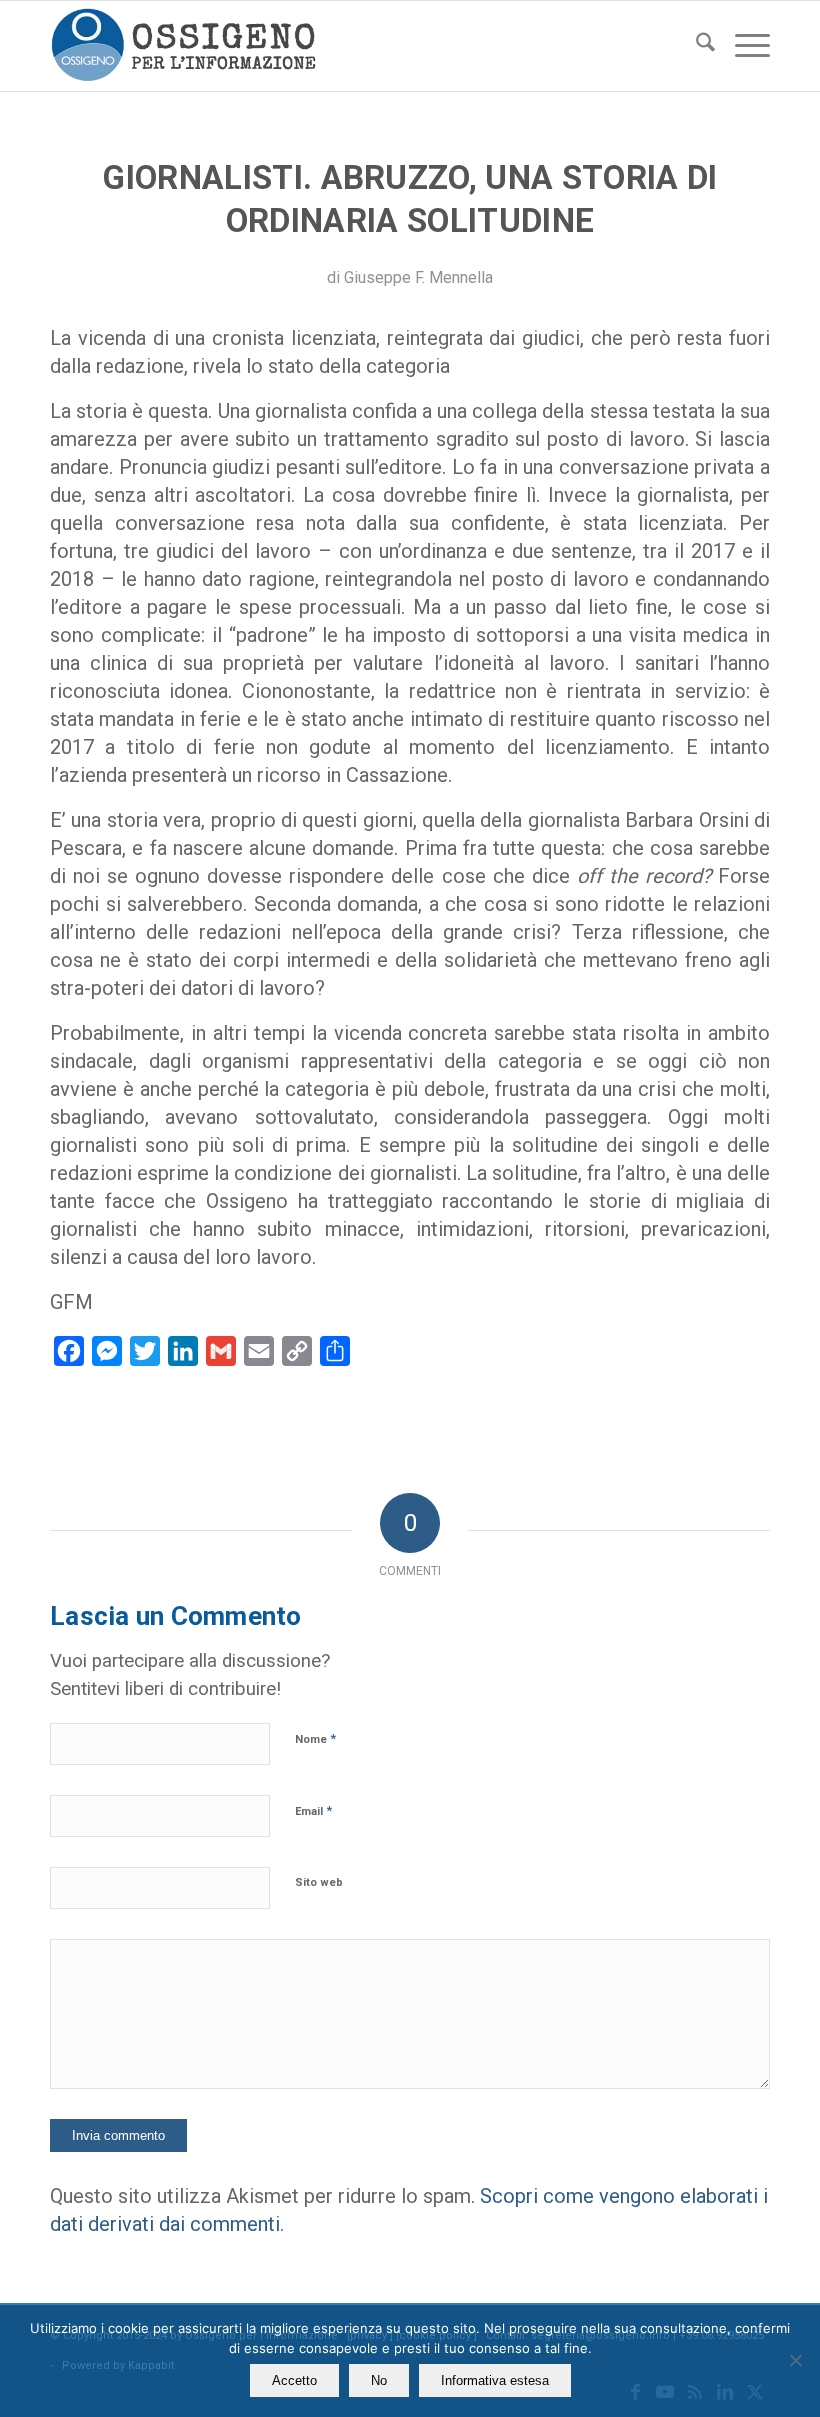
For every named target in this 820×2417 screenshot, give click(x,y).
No (379, 2380)
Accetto (294, 2380)
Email (313, 1810)
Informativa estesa (495, 2380)
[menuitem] (695, 46)
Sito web (319, 1882)
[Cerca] (695, 46)
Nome (315, 1738)
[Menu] (742, 46)
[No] (795, 2360)
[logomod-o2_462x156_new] (183, 46)
